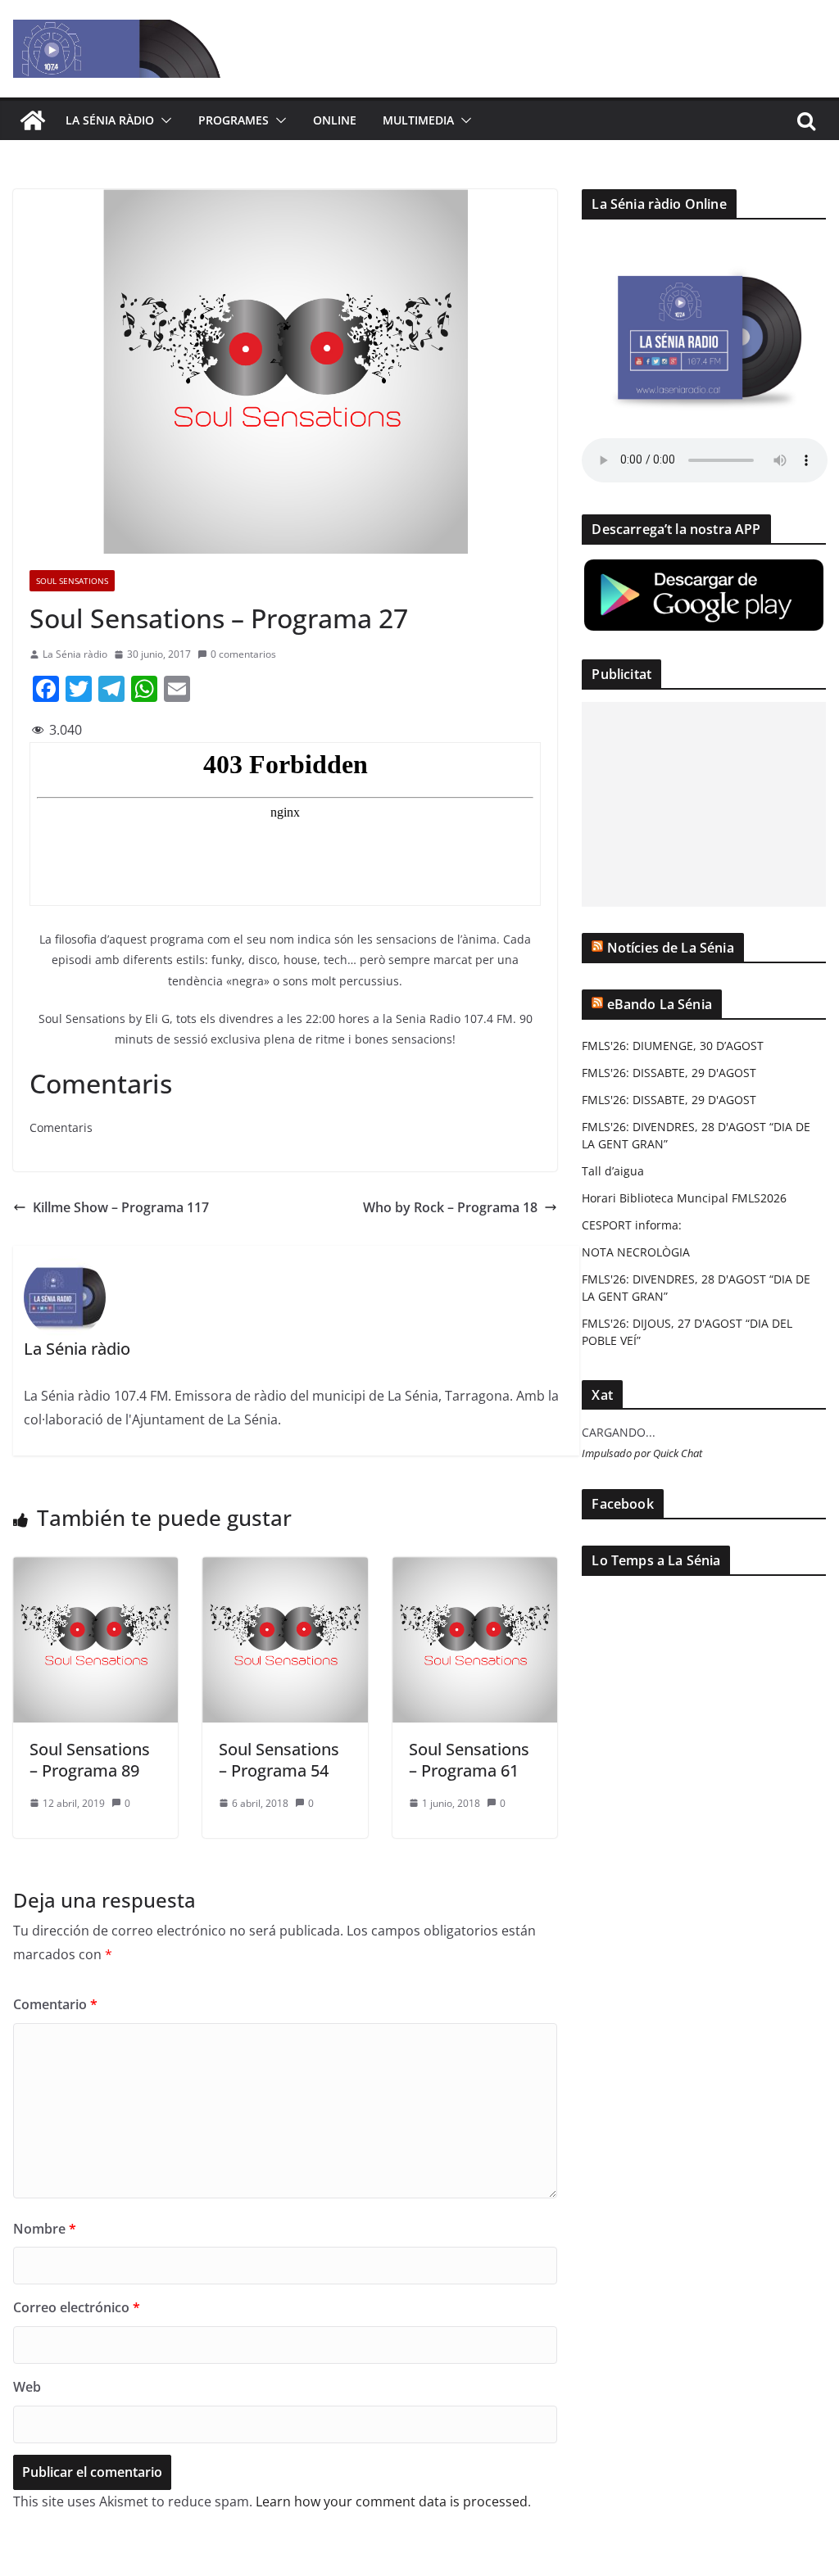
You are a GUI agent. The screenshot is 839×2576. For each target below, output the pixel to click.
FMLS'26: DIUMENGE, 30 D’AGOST (673, 1046)
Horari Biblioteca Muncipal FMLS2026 (684, 1198)
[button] (163, 120)
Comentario (55, 2004)
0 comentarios (243, 654)
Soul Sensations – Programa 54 (279, 1760)
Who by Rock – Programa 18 (450, 1207)
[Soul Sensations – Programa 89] (95, 1569)
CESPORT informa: (632, 1225)
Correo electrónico (77, 2307)
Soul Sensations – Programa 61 (469, 1760)
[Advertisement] (704, 804)
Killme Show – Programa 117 (121, 1207)
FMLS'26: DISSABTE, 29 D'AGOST (669, 1073)
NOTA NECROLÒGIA (636, 1252)
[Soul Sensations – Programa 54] (285, 1569)
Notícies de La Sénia (671, 948)
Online (335, 120)
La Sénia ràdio (110, 120)
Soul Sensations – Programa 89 (90, 1760)
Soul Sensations (72, 581)
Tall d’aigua (613, 1171)
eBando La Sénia (660, 1004)
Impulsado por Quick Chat (642, 1453)
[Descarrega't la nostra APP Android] (704, 567)
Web (27, 2387)
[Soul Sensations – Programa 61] (475, 1569)
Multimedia (418, 120)
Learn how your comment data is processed (392, 2501)
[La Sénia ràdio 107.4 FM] (33, 120)
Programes (234, 120)
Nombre (45, 2229)
